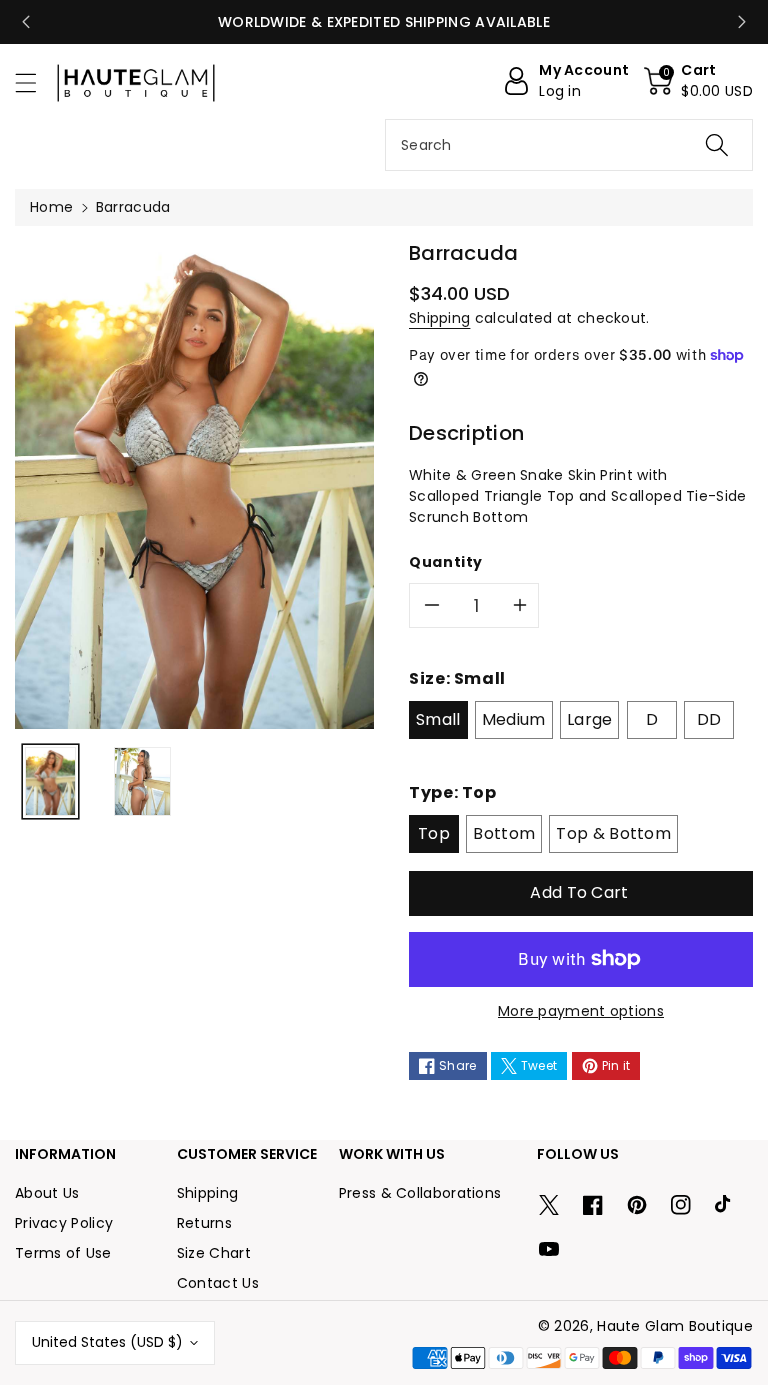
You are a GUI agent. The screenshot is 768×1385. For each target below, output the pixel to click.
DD (709, 719)
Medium (514, 719)
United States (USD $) (107, 1342)
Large (590, 719)
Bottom (504, 833)
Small (438, 719)
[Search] (717, 145)
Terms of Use (63, 1253)
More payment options (581, 1011)
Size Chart (214, 1253)
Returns (204, 1223)
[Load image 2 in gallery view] (142, 781)
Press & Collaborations (420, 1193)
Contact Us (218, 1283)
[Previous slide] (26, 22)
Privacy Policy (64, 1223)
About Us (47, 1193)
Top (434, 833)
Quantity (446, 562)
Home (51, 207)
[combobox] (569, 145)
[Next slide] (742, 22)
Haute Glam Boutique (675, 1326)
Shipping (439, 318)
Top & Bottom (613, 833)
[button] (35, 82)
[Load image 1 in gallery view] (50, 781)
